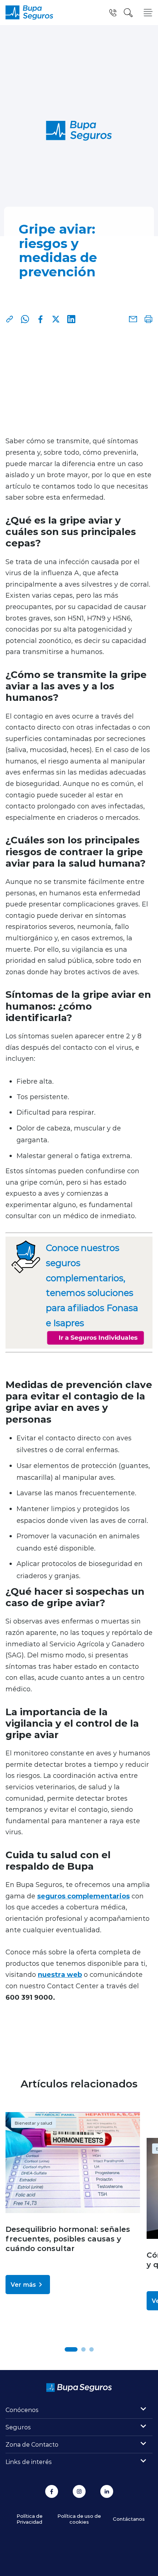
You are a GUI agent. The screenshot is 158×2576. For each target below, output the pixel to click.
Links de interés (29, 2462)
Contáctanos (129, 2519)
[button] (71, 2349)
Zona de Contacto (32, 2444)
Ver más (23, 2284)
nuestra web (60, 1974)
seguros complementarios (83, 1896)
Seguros (18, 2427)
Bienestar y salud (33, 2123)
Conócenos (22, 2410)
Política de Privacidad (30, 2519)
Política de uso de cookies (79, 2519)
